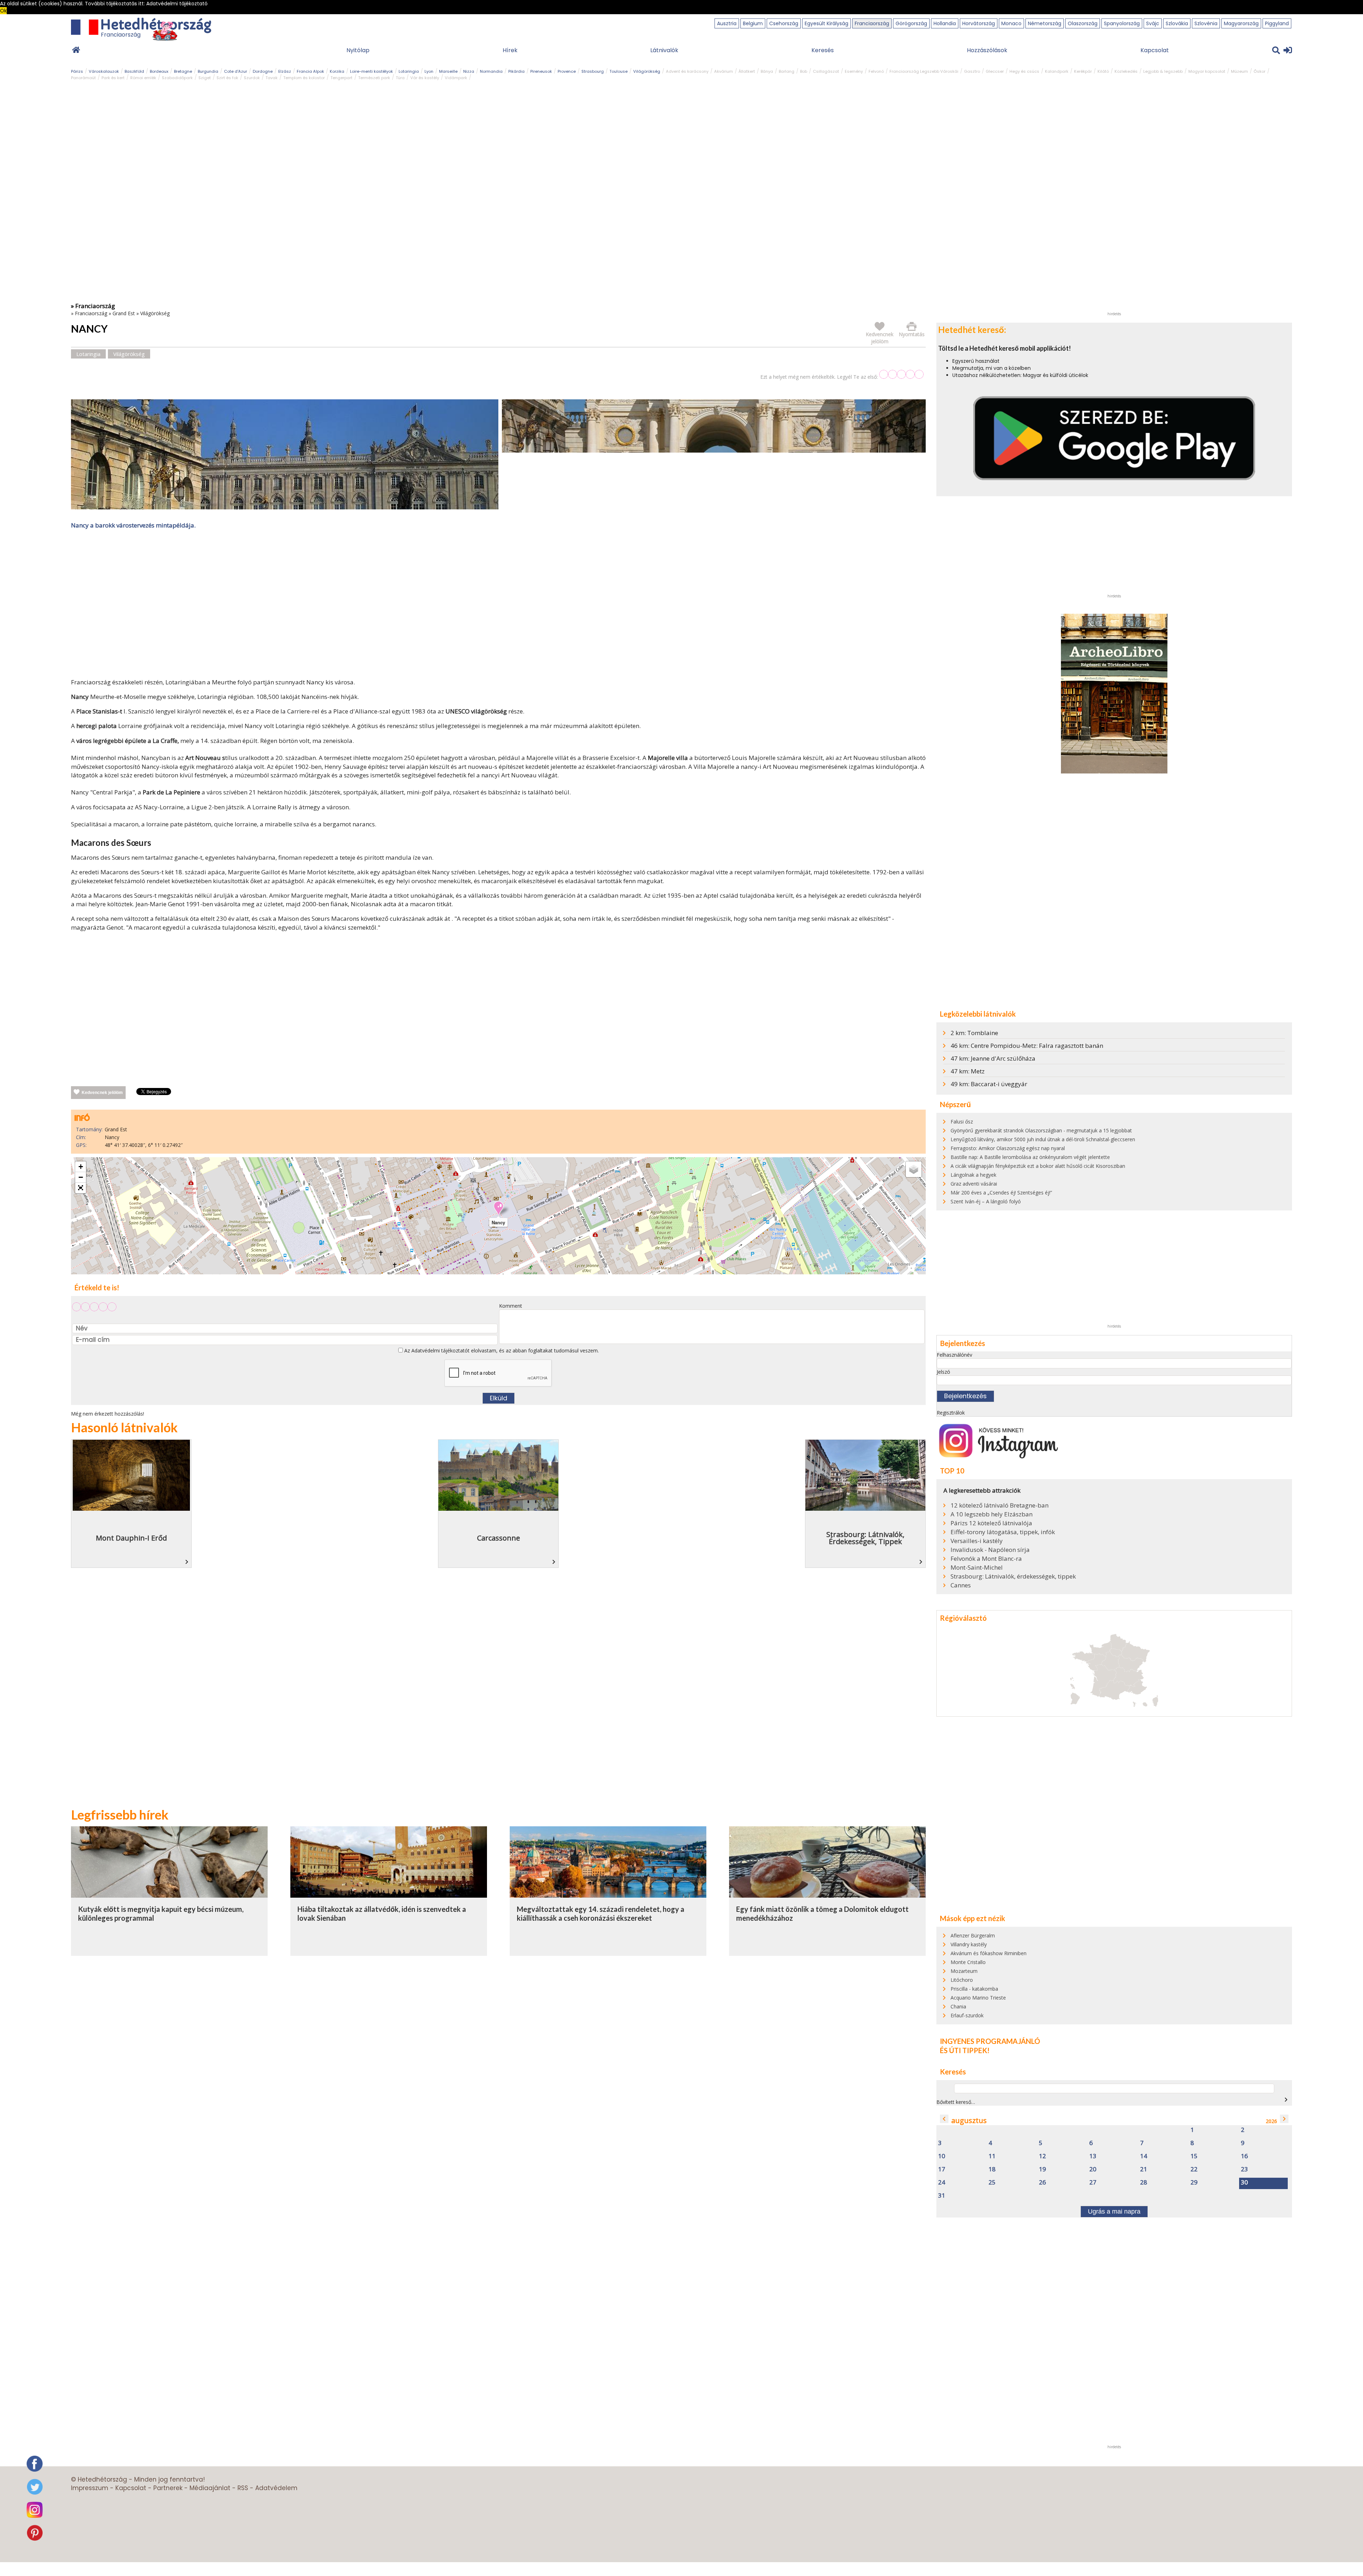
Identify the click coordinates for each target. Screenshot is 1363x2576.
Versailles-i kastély (977, 1541)
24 (942, 2183)
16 (1244, 2156)
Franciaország (872, 23)
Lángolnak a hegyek (973, 1175)
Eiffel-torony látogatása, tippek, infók (1003, 1532)
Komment (511, 1306)
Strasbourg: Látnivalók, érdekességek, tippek (1013, 1576)
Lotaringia (409, 71)
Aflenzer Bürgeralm (973, 1935)
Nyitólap (358, 50)
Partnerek (168, 2488)
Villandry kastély (969, 1944)
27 (1093, 2183)
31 (942, 2196)
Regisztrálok (951, 1413)
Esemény (854, 71)
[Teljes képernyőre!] (81, 1188)
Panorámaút (83, 78)
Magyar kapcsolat (1207, 71)
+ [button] (81, 1167)
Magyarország (1241, 23)
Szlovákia (1177, 23)
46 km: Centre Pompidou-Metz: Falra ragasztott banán (1027, 1046)
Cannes (961, 1585)
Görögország (911, 23)
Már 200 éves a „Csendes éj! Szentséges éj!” (1001, 1193)
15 (1194, 2156)
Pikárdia (516, 71)
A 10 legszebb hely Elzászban (992, 1514)
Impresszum (90, 2488)
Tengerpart (341, 78)
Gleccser (995, 71)
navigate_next (1286, 2100)
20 (1093, 2169)
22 (1194, 2169)
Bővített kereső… (956, 2102)
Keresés (823, 50)
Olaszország (1083, 23)
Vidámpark (456, 78)
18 (992, 2169)
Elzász (285, 71)
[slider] (901, 374)
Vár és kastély (425, 78)
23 (1244, 2169)
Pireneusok (541, 71)
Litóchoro (962, 1980)
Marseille (448, 71)
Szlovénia (1206, 23)
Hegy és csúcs (1024, 71)
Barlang (787, 71)
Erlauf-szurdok (967, 2015)
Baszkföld (134, 71)
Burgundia (208, 71)
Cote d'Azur (236, 71)
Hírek (510, 50)
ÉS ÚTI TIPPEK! (965, 2050)
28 (1144, 2183)
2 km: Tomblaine (974, 1033)
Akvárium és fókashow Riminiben (989, 1953)
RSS (243, 2488)
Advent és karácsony (687, 71)
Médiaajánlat (210, 2488)
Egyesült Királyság (826, 23)
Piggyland (1277, 23)
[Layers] (914, 1169)
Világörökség (647, 71)
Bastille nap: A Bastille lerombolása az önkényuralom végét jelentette (1030, 1157)
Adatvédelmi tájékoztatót (440, 1350)
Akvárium (724, 71)
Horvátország (979, 23)
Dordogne (263, 71)
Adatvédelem (276, 2488)
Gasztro (972, 71)
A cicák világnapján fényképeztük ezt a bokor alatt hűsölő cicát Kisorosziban (1038, 1166)
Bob (804, 71)
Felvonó (876, 71)
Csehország (784, 23)
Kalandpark (1057, 71)
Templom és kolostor (304, 78)
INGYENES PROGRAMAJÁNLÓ (990, 2041)
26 (1042, 2183)
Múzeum (1239, 71)
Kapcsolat (1155, 50)
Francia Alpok (310, 71)
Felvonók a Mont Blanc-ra (986, 1559)
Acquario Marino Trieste (978, 1998)
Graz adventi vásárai (974, 1184)
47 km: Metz (968, 1071)
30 (1244, 2183)
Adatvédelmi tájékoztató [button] (177, 4)
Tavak (272, 78)
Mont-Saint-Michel (977, 1568)
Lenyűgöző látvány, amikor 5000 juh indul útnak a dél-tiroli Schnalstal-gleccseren (1043, 1139)
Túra (400, 78)
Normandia (491, 71)
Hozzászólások (987, 50)
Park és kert (113, 78)
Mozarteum (964, 1971)
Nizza (469, 71)
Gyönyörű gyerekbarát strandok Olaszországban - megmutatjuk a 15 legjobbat (1041, 1130)
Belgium (753, 23)
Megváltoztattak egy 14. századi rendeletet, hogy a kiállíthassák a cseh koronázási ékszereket (601, 1914)
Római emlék (143, 78)
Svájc (1153, 23)
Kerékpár (1083, 71)
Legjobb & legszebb (1163, 71)
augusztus (969, 2120)
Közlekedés (1126, 71)
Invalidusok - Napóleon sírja (990, 1550)
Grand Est (124, 313)
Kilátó (1103, 71)
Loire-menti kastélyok (371, 71)
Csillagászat (826, 71)
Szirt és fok (227, 78)
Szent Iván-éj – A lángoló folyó (986, 1201)
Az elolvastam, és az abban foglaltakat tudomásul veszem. (501, 1350)
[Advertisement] (498, 605)
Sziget (205, 78)
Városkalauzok (104, 71)
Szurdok (252, 78)
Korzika (337, 71)
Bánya (767, 71)
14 (1144, 2156)
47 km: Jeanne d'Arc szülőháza (993, 1058)
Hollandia (945, 23)
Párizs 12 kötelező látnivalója (991, 1523)
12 (1042, 2156)
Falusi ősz (962, 1122)
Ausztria (727, 23)
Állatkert (747, 71)
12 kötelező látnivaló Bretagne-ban (1000, 1505)
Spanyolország (1122, 23)
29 (1194, 2183)
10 (942, 2156)
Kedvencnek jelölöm (102, 1093)
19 (1042, 2169)
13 (1093, 2156)
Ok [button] (3, 11)
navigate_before (944, 2119)
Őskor (1260, 71)
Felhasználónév (954, 1355)
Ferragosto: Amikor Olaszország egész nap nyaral (1008, 1148)
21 (1144, 2169)
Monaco (1011, 23)
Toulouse (618, 71)
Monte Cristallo (968, 1962)
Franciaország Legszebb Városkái (924, 71)
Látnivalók (664, 50)
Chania (958, 2006)
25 (992, 2183)
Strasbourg (593, 71)
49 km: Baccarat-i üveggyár (989, 1084)
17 (942, 2169)
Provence (567, 71)
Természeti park (374, 78)
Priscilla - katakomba (974, 1989)
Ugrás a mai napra (1114, 2211)
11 (992, 2156)
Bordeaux (159, 71)
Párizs (77, 71)
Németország (1045, 23)
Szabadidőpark (177, 78)
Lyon (429, 71)
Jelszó (943, 1372)
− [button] (81, 1177)
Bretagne (183, 71)
